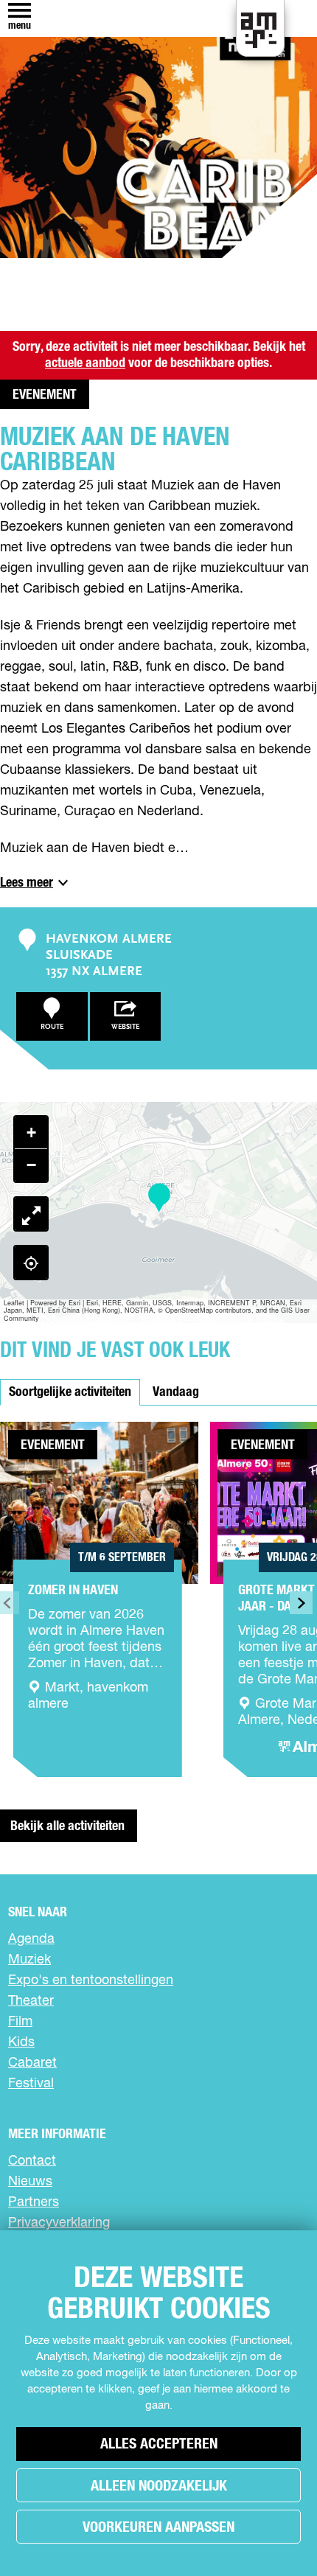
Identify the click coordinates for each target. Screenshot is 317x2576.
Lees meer (27, 883)
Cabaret (32, 2063)
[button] (159, 1198)
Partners (34, 2202)
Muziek (29, 1960)
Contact (32, 2161)
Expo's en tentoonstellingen (91, 1980)
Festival (31, 2084)
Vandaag (176, 1392)
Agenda (31, 1939)
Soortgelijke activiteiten (70, 1392)
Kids (21, 2042)
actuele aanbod (85, 363)
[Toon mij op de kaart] (31, 1263)
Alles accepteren (159, 2444)
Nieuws (30, 2182)
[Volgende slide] (301, 1603)
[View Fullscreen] (31, 1214)
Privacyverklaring (59, 2223)
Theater (31, 2001)
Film (20, 2022)
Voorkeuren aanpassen (158, 2527)
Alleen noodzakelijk (159, 2486)
